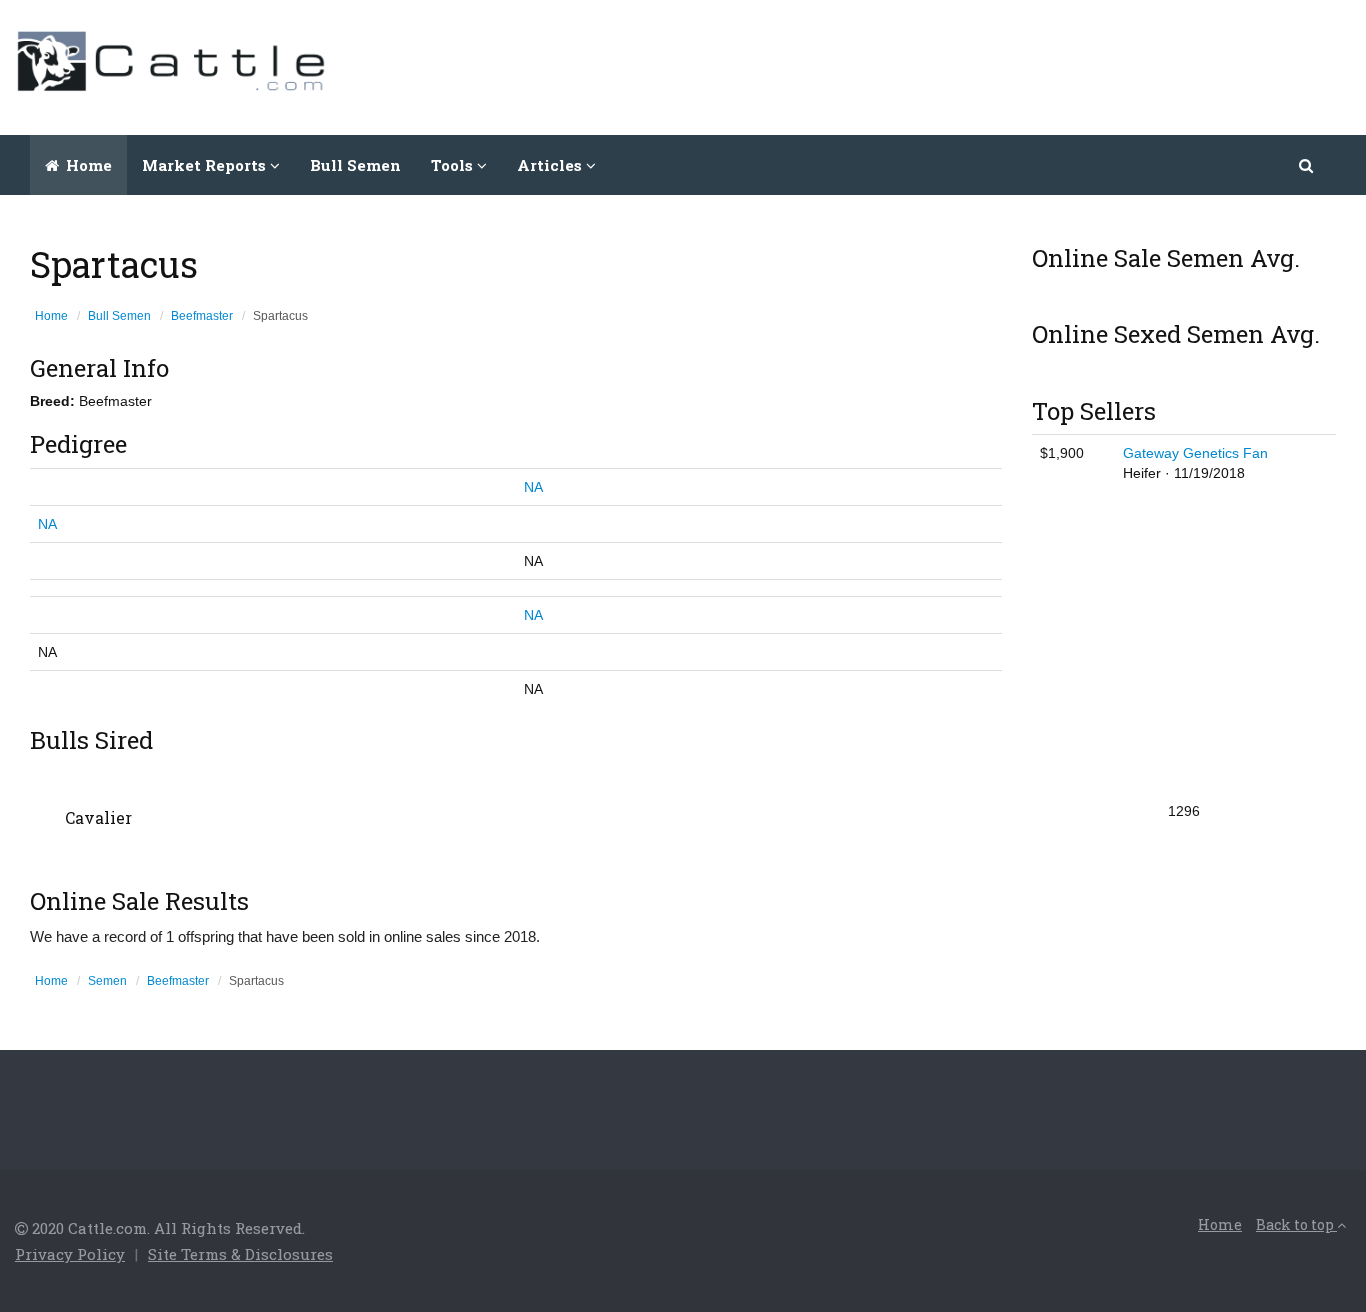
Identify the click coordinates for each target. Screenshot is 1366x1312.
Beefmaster (202, 316)
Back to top (1296, 1224)
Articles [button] (551, 165)
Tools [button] (454, 165)
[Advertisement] (987, 65)
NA (533, 487)
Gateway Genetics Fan (1195, 453)
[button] (1307, 165)
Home (87, 165)
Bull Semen (355, 165)
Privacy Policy (70, 1254)
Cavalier (98, 817)
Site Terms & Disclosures (240, 1254)
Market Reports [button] (206, 165)
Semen (107, 981)
